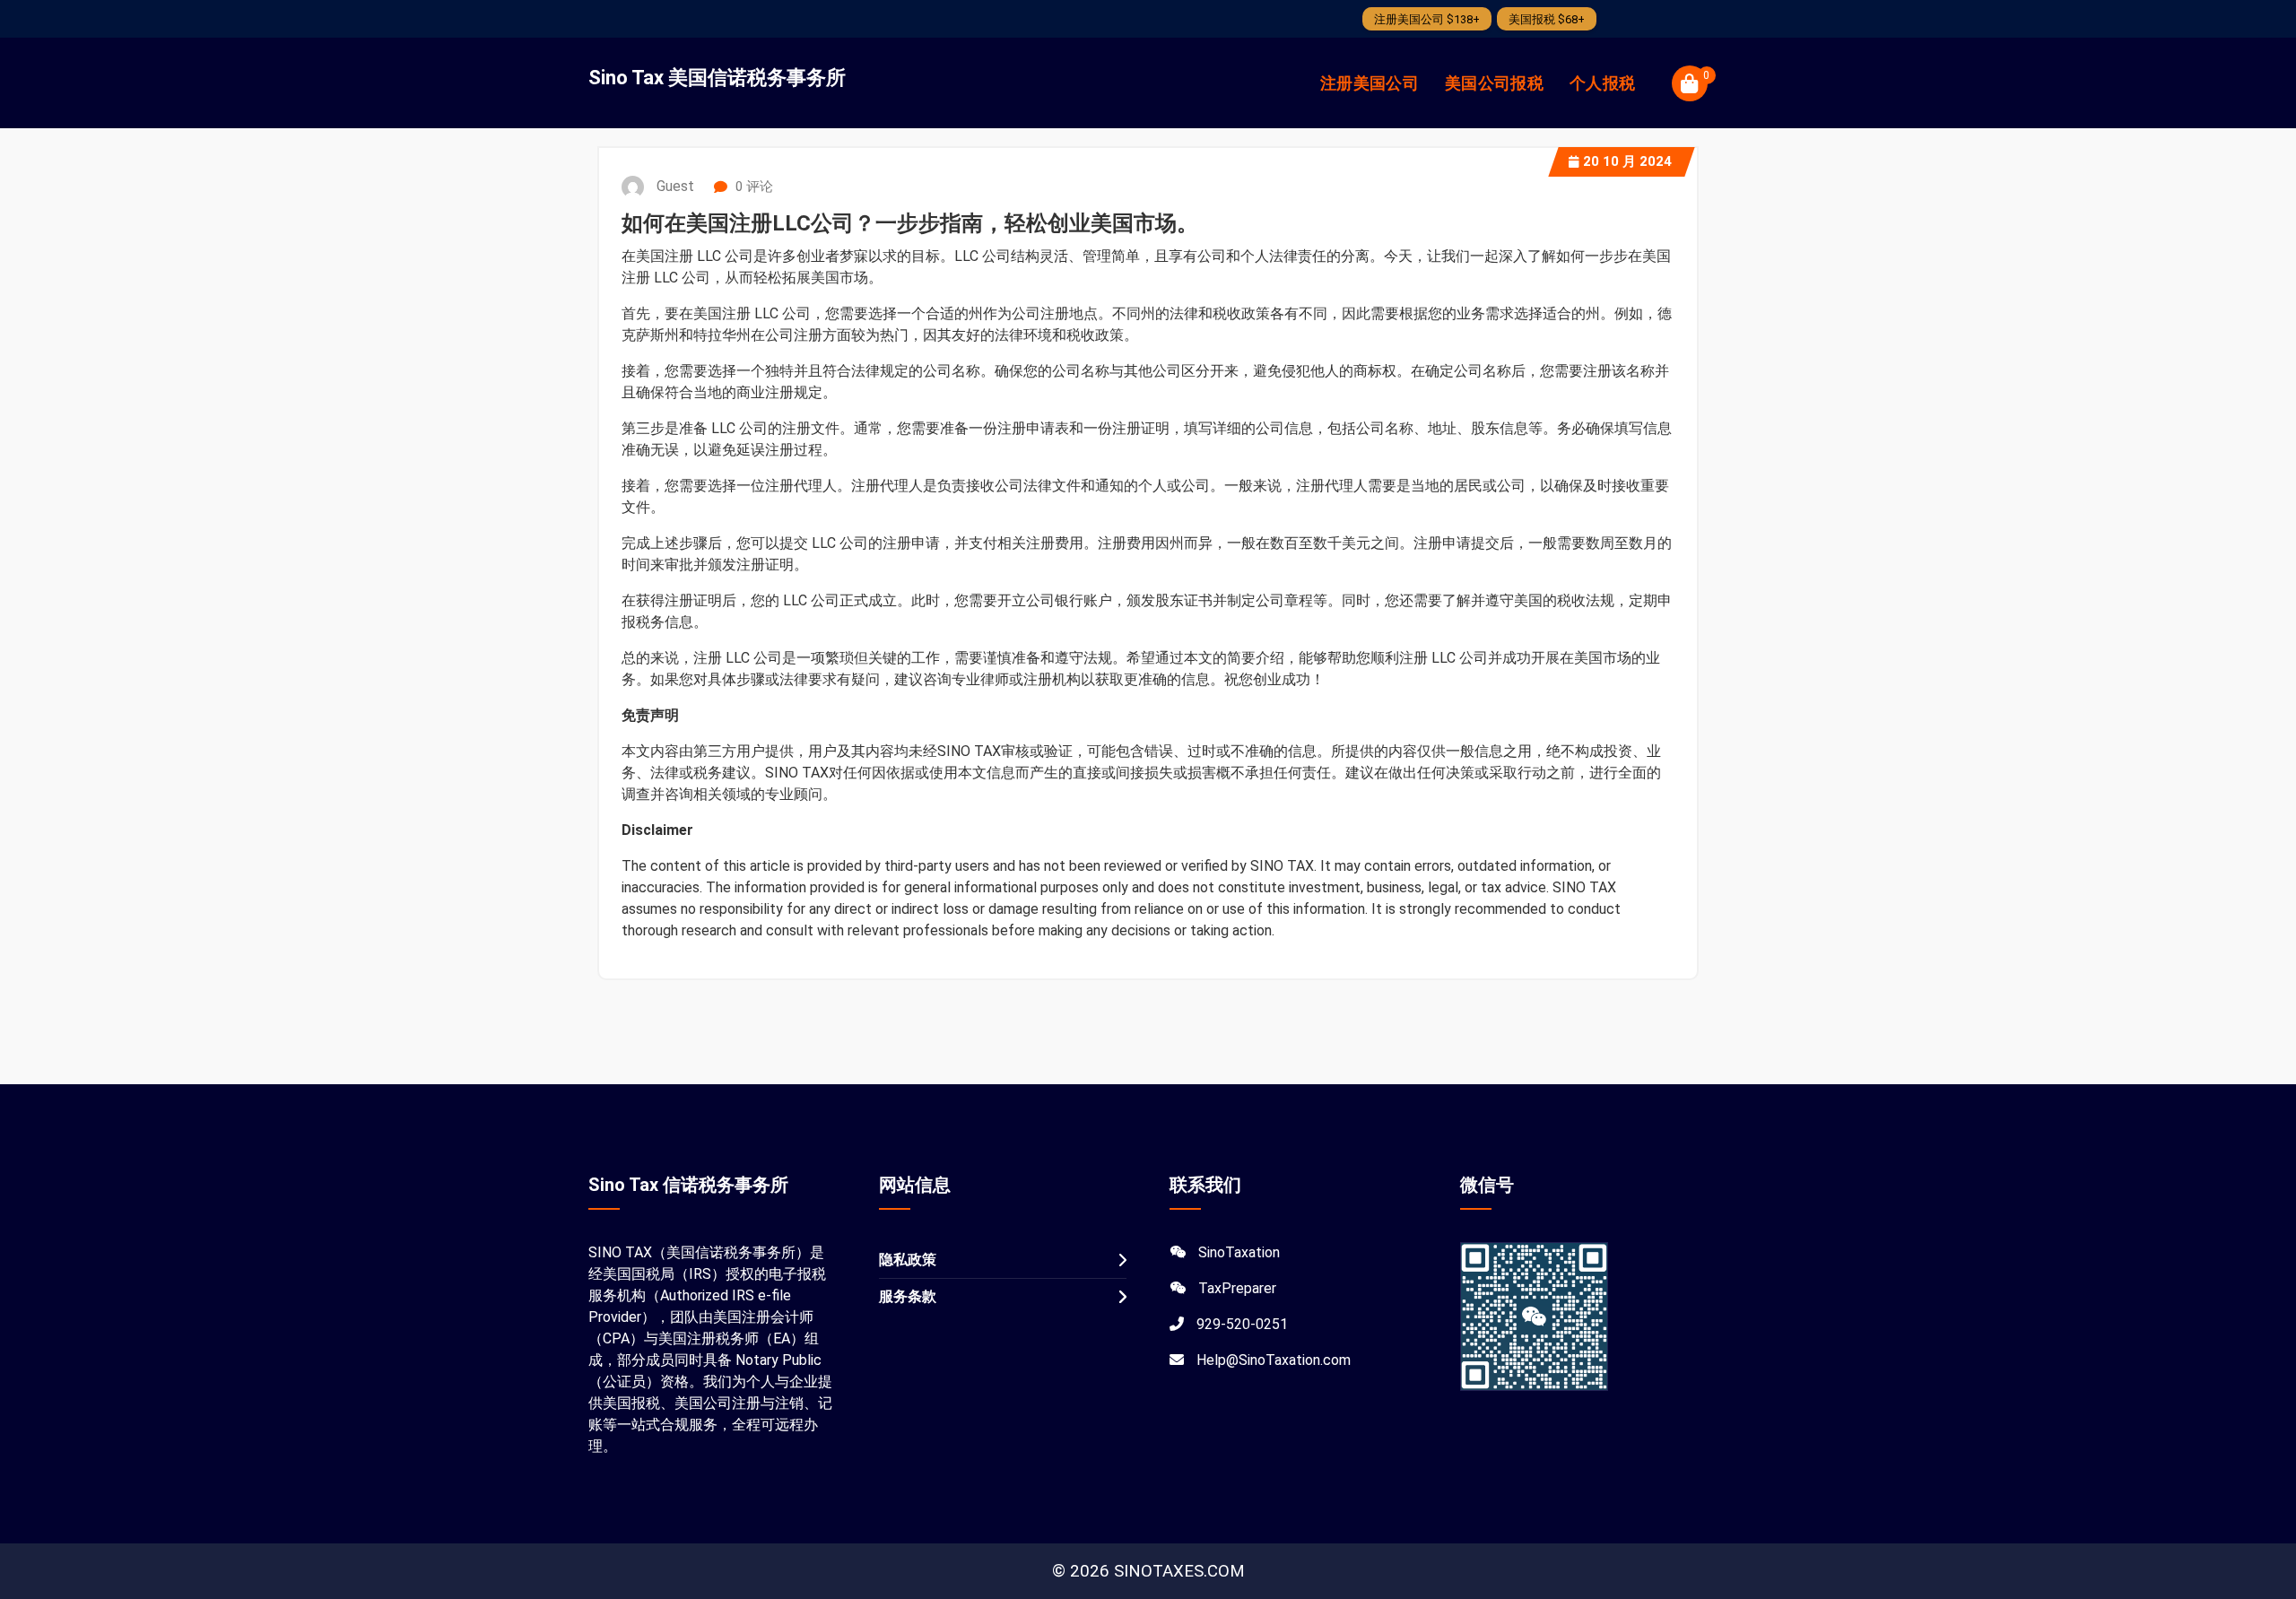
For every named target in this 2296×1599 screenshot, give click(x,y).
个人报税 (1602, 83)
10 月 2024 (1627, 161)
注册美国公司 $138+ (1427, 19)
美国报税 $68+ (1547, 19)
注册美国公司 (1370, 83)
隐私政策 (908, 1260)
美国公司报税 (1494, 83)
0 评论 (752, 187)
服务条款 (908, 1296)
